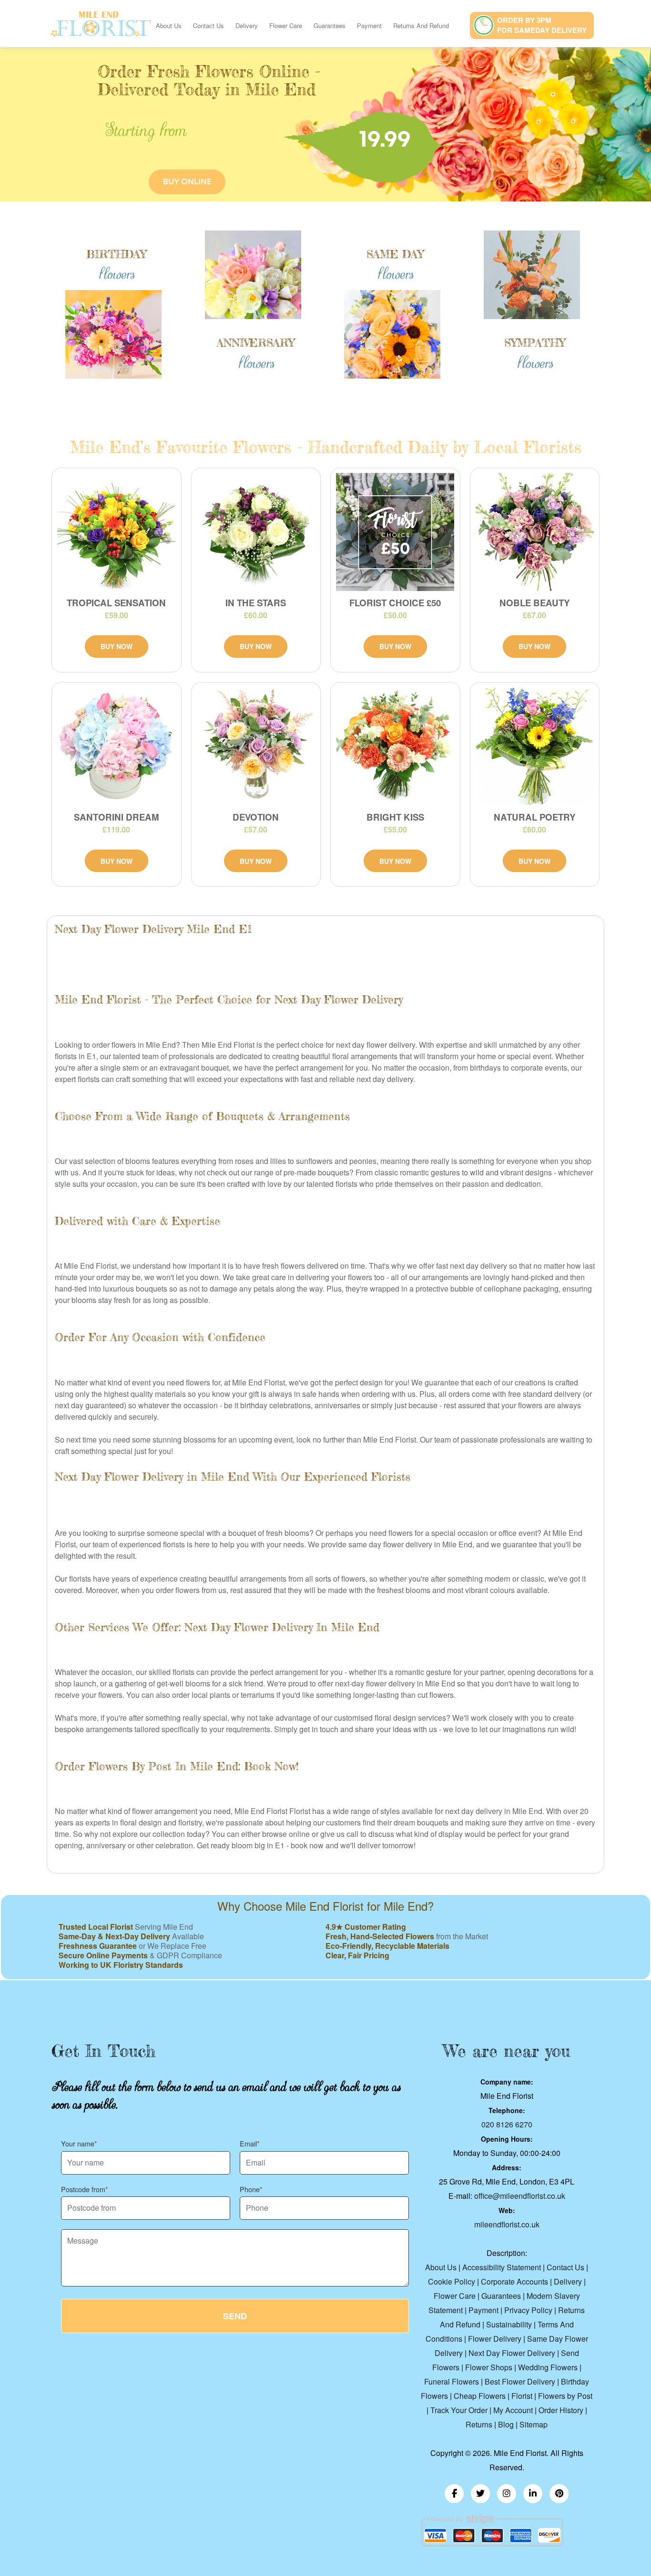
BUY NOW (117, 646)
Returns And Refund (421, 25)
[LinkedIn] (533, 2494)
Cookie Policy (452, 2281)
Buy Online (187, 182)
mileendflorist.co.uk (507, 2224)
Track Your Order (459, 2410)
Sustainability (509, 2324)
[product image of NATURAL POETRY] (535, 746)
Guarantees (330, 25)
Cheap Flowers (480, 2396)
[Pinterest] (559, 2494)
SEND (235, 2316)
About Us (169, 25)
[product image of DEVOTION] (256, 746)
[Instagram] (507, 2494)
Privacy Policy (528, 2310)
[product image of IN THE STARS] (256, 532)
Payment (369, 25)
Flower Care (286, 25)
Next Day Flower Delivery (512, 2353)
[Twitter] (480, 2494)
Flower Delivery (495, 2339)
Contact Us (209, 25)
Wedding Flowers (548, 2367)
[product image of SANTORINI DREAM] (117, 746)
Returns (479, 2424)
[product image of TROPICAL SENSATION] (117, 532)
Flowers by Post (565, 2396)
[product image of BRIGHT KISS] (395, 746)
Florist (522, 2396)
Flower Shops (489, 2367)
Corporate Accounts (514, 2281)
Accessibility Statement (502, 2267)
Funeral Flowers (452, 2381)
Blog (506, 2424)
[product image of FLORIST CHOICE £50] (395, 532)
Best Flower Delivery (520, 2381)
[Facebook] (454, 2494)
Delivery (247, 25)
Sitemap (534, 2424)
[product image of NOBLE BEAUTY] (535, 532)
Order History (561, 2410)
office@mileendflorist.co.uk (520, 2196)
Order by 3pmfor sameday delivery (542, 25)
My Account (513, 2410)
